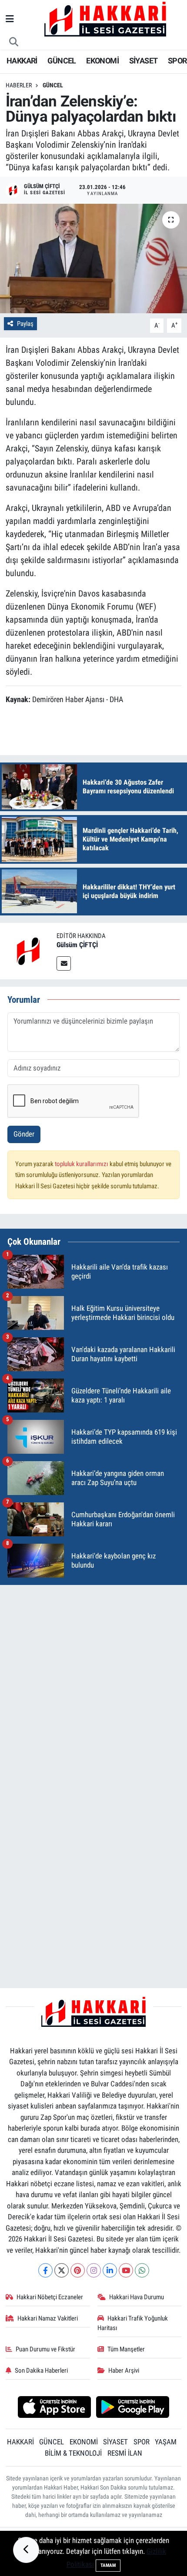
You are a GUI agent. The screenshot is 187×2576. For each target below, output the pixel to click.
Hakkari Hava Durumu (137, 2297)
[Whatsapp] (142, 2270)
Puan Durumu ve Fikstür (45, 2349)
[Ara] (14, 42)
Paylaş (25, 324)
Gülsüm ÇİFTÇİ (77, 945)
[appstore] (54, 2408)
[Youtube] (126, 2270)
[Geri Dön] (26, 2550)
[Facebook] (45, 2270)
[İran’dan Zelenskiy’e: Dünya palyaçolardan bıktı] (93, 259)
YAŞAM (166, 2442)
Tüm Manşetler (126, 2349)
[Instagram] (94, 2270)
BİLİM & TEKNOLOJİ (73, 2453)
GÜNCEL (62, 61)
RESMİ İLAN (125, 2453)
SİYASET (144, 61)
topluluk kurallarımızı (82, 1164)
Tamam (108, 2565)
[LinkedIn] (110, 2270)
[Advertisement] (93, 1686)
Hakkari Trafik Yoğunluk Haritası (133, 2323)
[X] (62, 2270)
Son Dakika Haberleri (41, 2370)
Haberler (19, 85)
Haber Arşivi (124, 2370)
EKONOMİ (102, 61)
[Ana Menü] (10, 19)
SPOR (177, 61)
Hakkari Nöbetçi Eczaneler (50, 2297)
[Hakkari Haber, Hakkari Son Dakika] (105, 19)
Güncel (53, 85)
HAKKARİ (22, 61)
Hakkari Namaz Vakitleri (48, 2318)
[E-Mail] (64, 963)
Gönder (24, 1134)
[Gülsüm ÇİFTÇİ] (28, 950)
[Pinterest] (78, 2270)
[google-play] (133, 2408)
